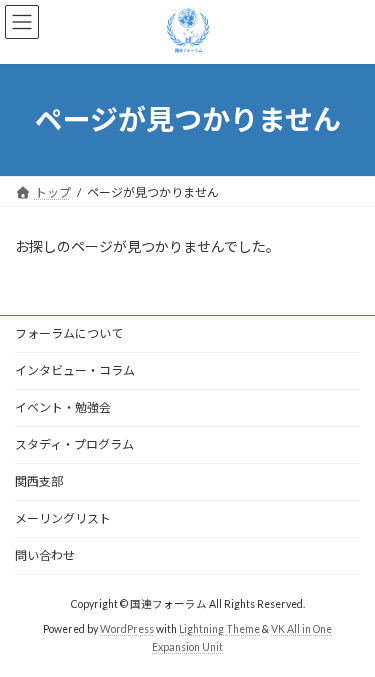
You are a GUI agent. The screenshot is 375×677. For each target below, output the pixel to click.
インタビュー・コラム (75, 370)
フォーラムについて (69, 333)
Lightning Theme (219, 629)
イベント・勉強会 (63, 407)
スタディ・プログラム (74, 444)
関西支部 (39, 481)
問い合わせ (45, 555)
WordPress (127, 629)
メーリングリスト (63, 518)
